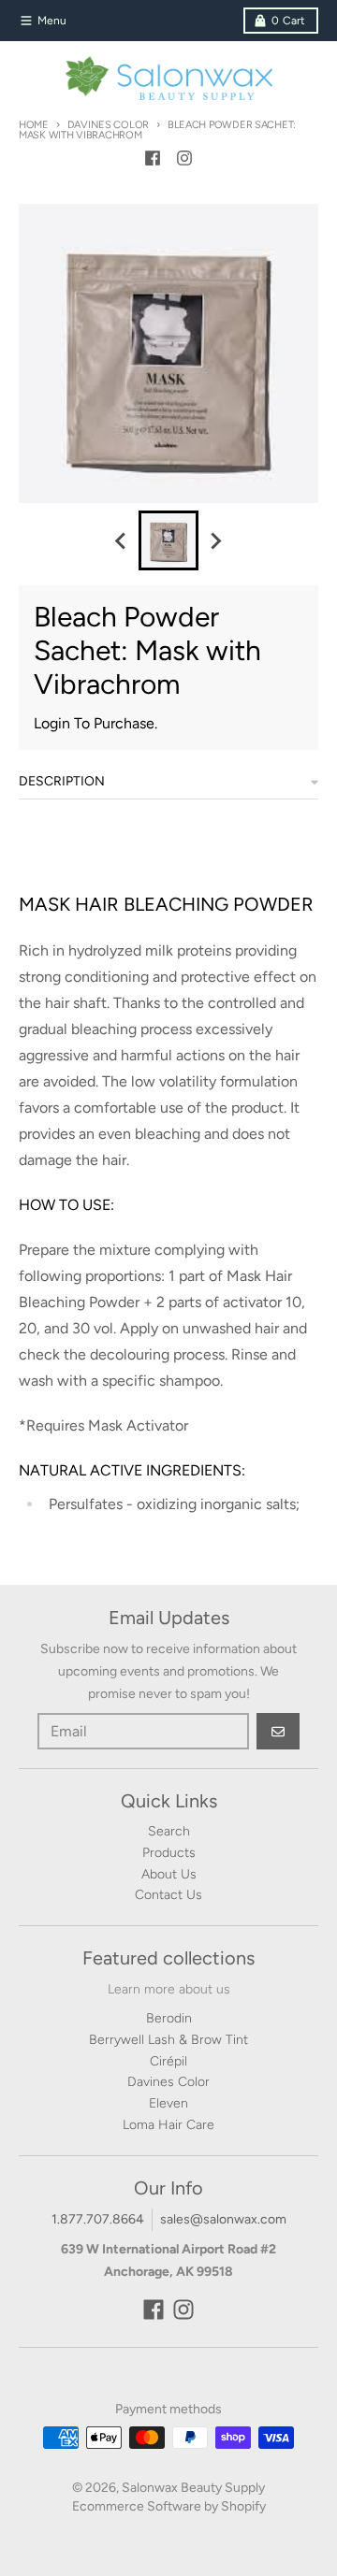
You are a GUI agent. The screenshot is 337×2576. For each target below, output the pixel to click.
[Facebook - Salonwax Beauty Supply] (153, 158)
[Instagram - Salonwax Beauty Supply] (184, 158)
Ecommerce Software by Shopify (169, 2506)
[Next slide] (215, 540)
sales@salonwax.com (223, 2219)
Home (34, 125)
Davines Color (108, 125)
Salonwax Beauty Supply (193, 2488)
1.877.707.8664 (98, 2219)
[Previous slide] (122, 540)
